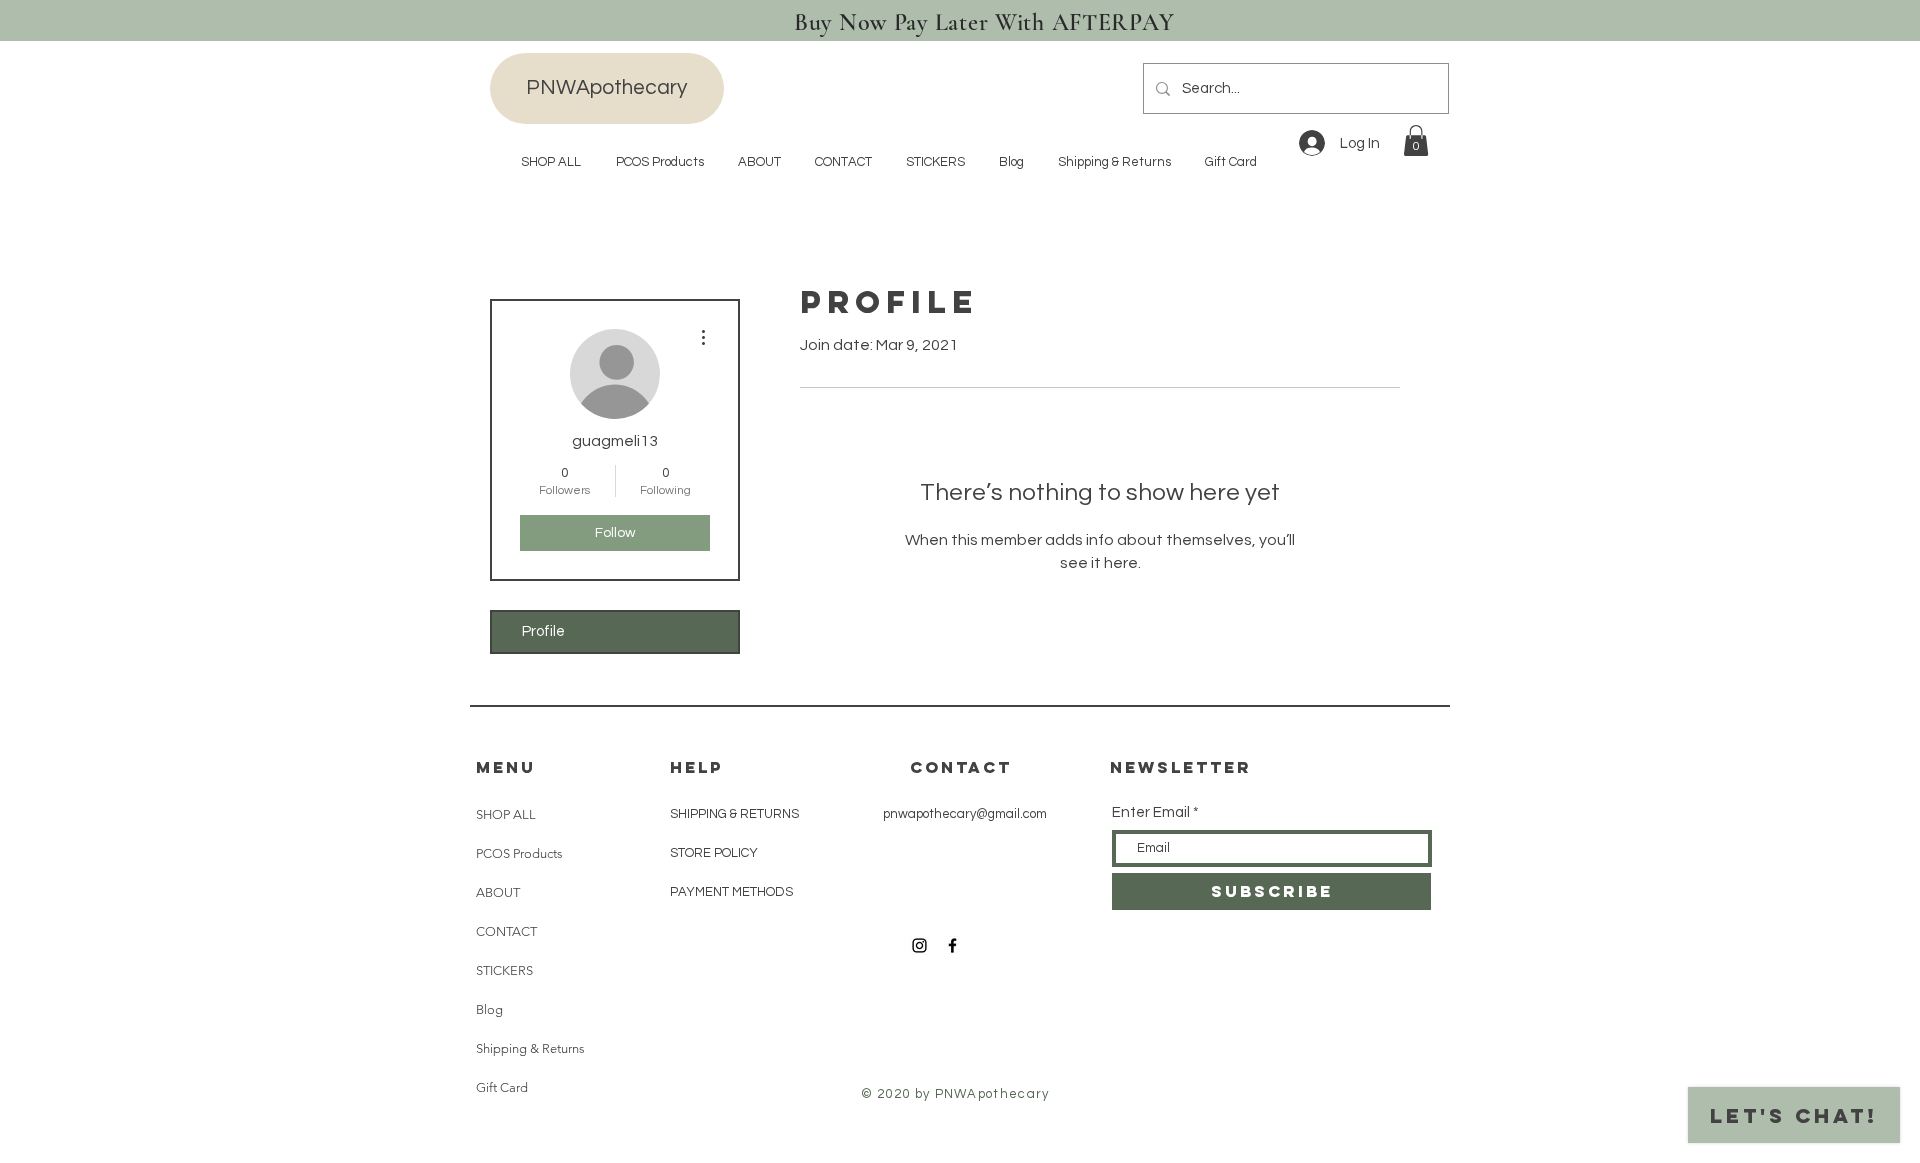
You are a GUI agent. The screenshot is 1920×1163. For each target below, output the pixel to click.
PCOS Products (519, 853)
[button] (1416, 140)
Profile (543, 631)
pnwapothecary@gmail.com (965, 814)
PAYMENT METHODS (731, 892)
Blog (489, 1009)
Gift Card (502, 1087)
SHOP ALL (506, 814)
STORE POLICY (715, 853)
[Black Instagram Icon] (919, 945)
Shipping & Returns (530, 1048)
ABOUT (498, 892)
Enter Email (1151, 812)
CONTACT (506, 931)
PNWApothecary (606, 87)
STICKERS (504, 970)
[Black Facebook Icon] (952, 945)
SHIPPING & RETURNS (734, 814)
